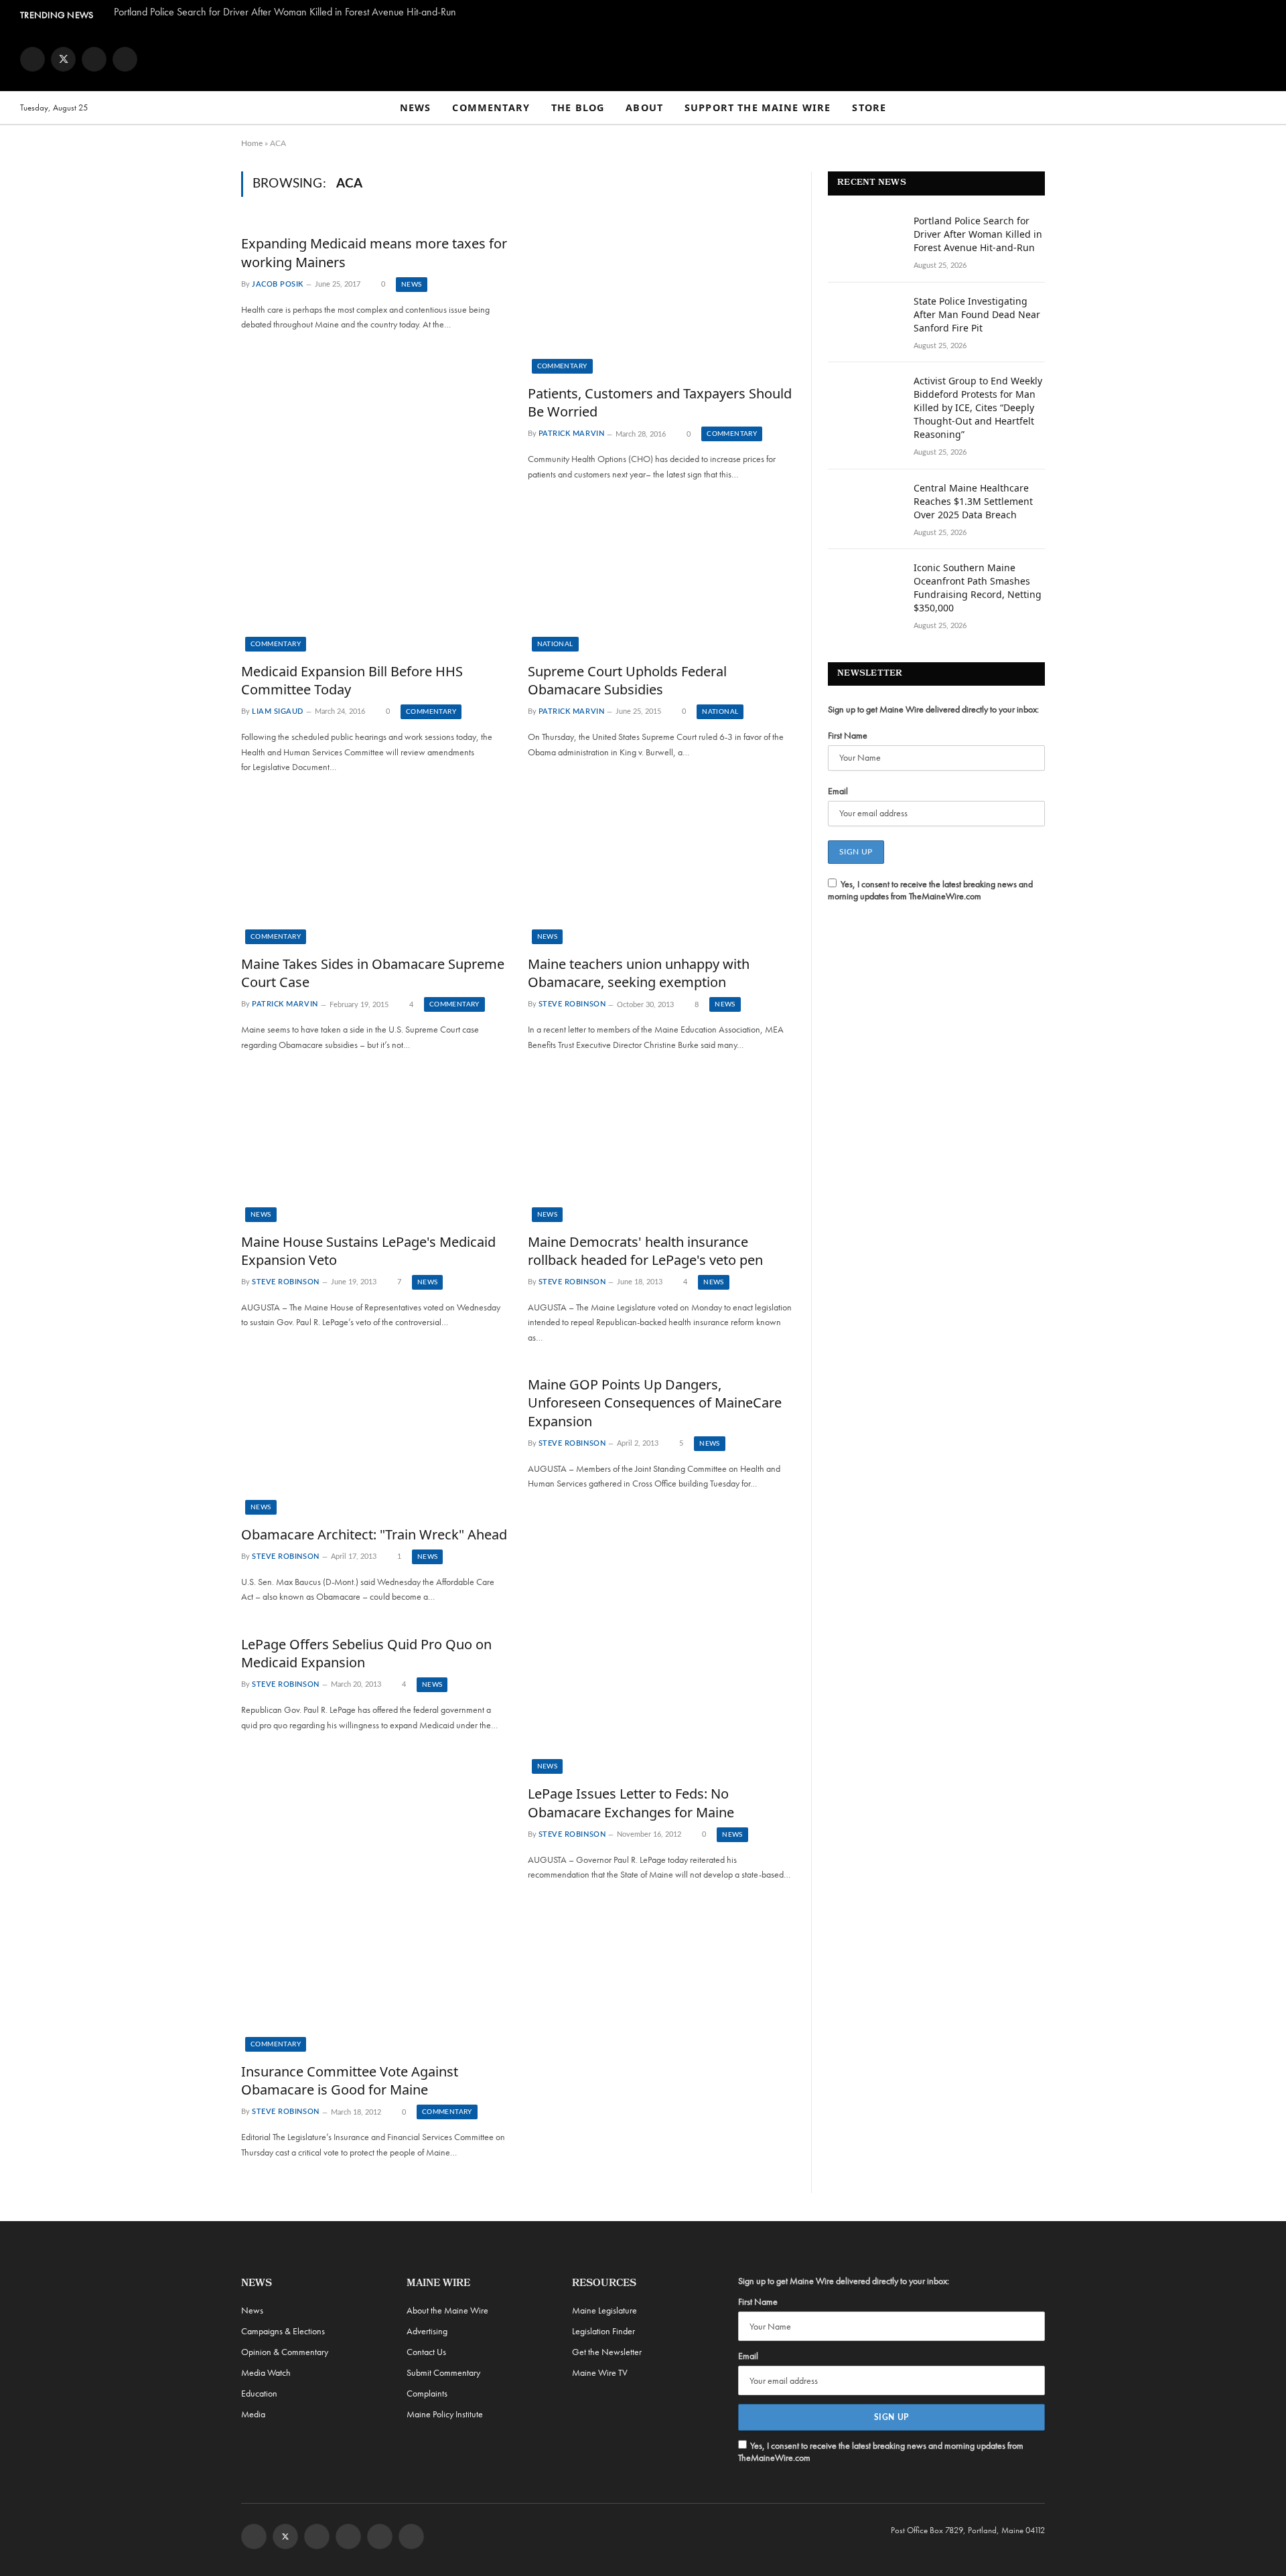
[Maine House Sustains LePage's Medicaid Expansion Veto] (374, 1147)
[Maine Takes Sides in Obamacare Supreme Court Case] (374, 869)
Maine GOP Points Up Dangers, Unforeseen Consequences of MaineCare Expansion (655, 1403)
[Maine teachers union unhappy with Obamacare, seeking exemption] (661, 869)
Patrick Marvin (572, 434)
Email (838, 791)
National (555, 644)
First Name (848, 735)
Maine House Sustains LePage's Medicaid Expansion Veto (368, 1251)
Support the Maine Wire (758, 107)
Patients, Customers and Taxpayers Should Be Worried (660, 402)
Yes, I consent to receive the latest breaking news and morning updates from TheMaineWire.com (930, 890)
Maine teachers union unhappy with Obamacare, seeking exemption (639, 973)
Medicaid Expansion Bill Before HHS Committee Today (352, 680)
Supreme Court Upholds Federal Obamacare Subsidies (627, 680)
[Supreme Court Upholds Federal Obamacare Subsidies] (661, 577)
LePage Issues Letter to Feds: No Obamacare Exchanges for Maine (631, 1803)
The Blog (578, 107)
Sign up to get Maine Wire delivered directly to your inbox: (933, 709)
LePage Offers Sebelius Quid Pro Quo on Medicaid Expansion (366, 1653)
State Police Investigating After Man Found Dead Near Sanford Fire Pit (977, 314)
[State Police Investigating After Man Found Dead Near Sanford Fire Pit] (865, 319)
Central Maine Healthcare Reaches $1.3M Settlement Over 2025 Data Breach (973, 501)
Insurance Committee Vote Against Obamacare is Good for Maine (350, 2080)
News (416, 107)
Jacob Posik (278, 284)
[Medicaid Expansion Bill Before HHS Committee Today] (374, 577)
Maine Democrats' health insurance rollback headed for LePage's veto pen (645, 1251)
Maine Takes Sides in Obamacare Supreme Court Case (373, 973)
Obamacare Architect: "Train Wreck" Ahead (374, 1534)
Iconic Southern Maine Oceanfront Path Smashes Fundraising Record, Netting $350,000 (978, 588)
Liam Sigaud (278, 711)
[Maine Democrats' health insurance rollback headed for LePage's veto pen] (661, 1147)
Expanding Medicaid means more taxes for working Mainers (374, 252)
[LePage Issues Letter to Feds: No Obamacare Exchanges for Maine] (661, 1699)
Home (252, 143)
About (644, 107)
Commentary (491, 107)
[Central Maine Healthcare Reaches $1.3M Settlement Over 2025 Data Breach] (865, 506)
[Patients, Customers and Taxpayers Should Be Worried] (661, 299)
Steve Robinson (572, 1005)
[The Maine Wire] (643, 59)
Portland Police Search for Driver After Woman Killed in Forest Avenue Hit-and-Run (285, 12)
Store (869, 107)
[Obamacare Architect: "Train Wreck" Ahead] (374, 1440)
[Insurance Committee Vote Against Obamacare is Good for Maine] (374, 1977)
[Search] (1260, 108)
